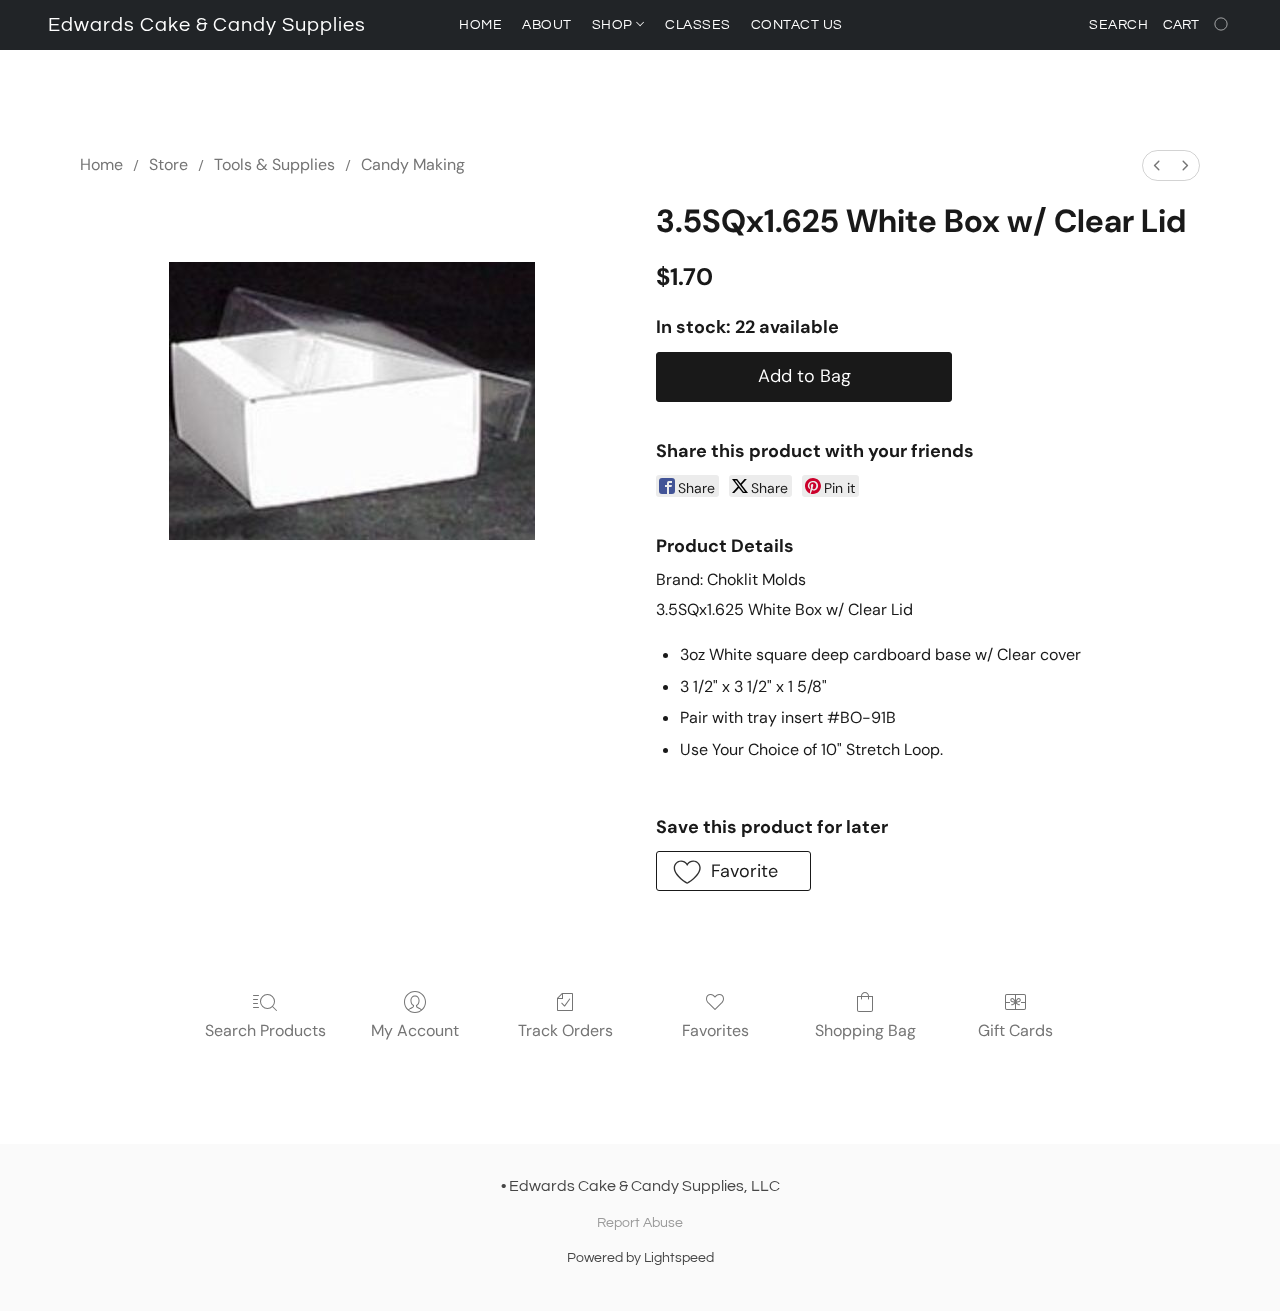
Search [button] (1118, 25)
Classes (698, 25)
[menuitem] (1157, 165)
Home (480, 25)
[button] (207, 25)
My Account (415, 1030)
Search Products (265, 1030)
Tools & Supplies (274, 164)
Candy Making (413, 164)
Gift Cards (1015, 1030)
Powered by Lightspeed (640, 1258)
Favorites (715, 1030)
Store (168, 164)
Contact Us (797, 25)
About (547, 25)
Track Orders (565, 1030)
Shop (614, 25)
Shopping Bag (865, 1030)
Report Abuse (640, 1223)
